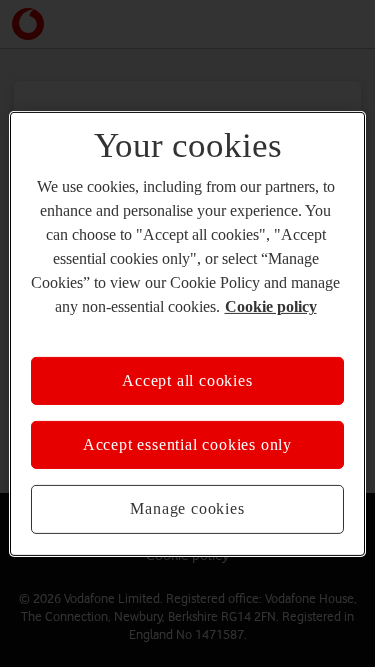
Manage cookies (187, 508)
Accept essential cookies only (187, 444)
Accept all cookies (187, 379)
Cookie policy (271, 305)
